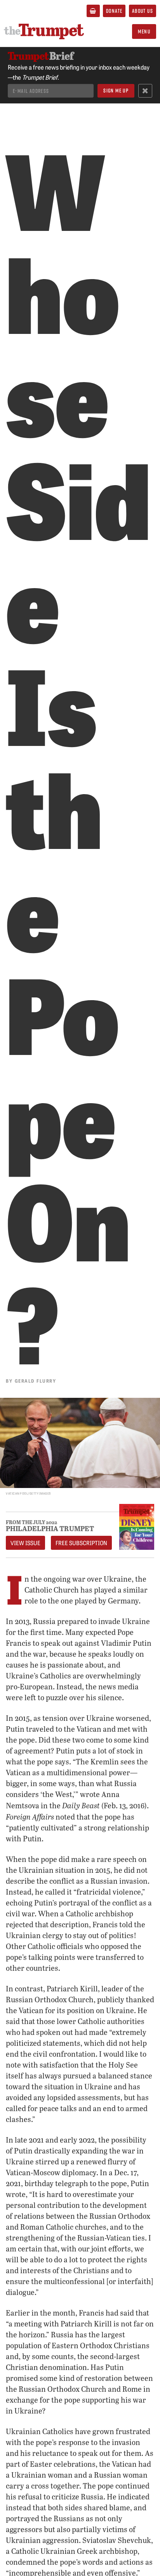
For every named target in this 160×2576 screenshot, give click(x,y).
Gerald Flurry (36, 1381)
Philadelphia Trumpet (50, 1528)
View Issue (25, 1543)
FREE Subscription (81, 1543)
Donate (114, 11)
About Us (143, 11)
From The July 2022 (31, 1522)
